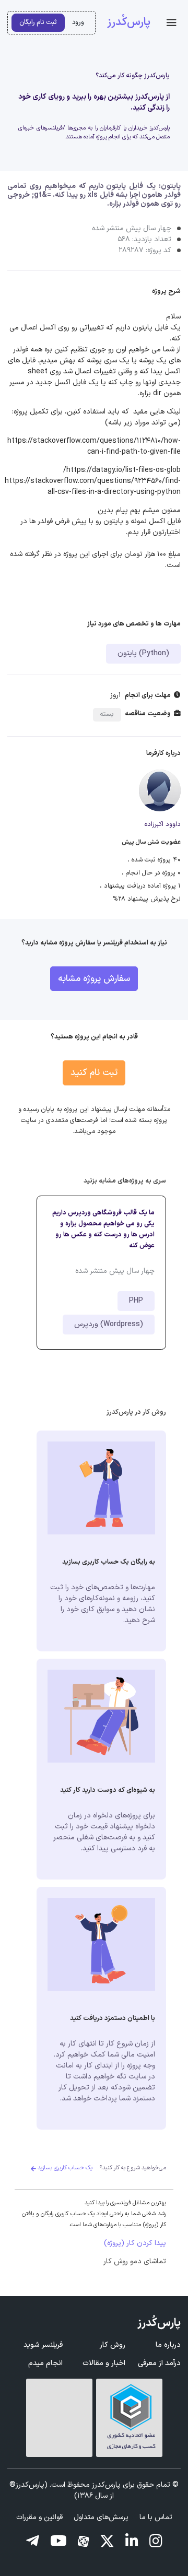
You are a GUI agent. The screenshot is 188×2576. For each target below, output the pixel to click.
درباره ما (168, 2345)
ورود (78, 22)
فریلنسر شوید (43, 2345)
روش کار (113, 2345)
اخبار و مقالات (104, 2363)
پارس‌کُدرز (129, 22)
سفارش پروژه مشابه (94, 979)
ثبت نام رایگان (38, 22)
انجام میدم (45, 2363)
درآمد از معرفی (159, 2363)
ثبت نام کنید (94, 1073)
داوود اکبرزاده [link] (163, 824)
